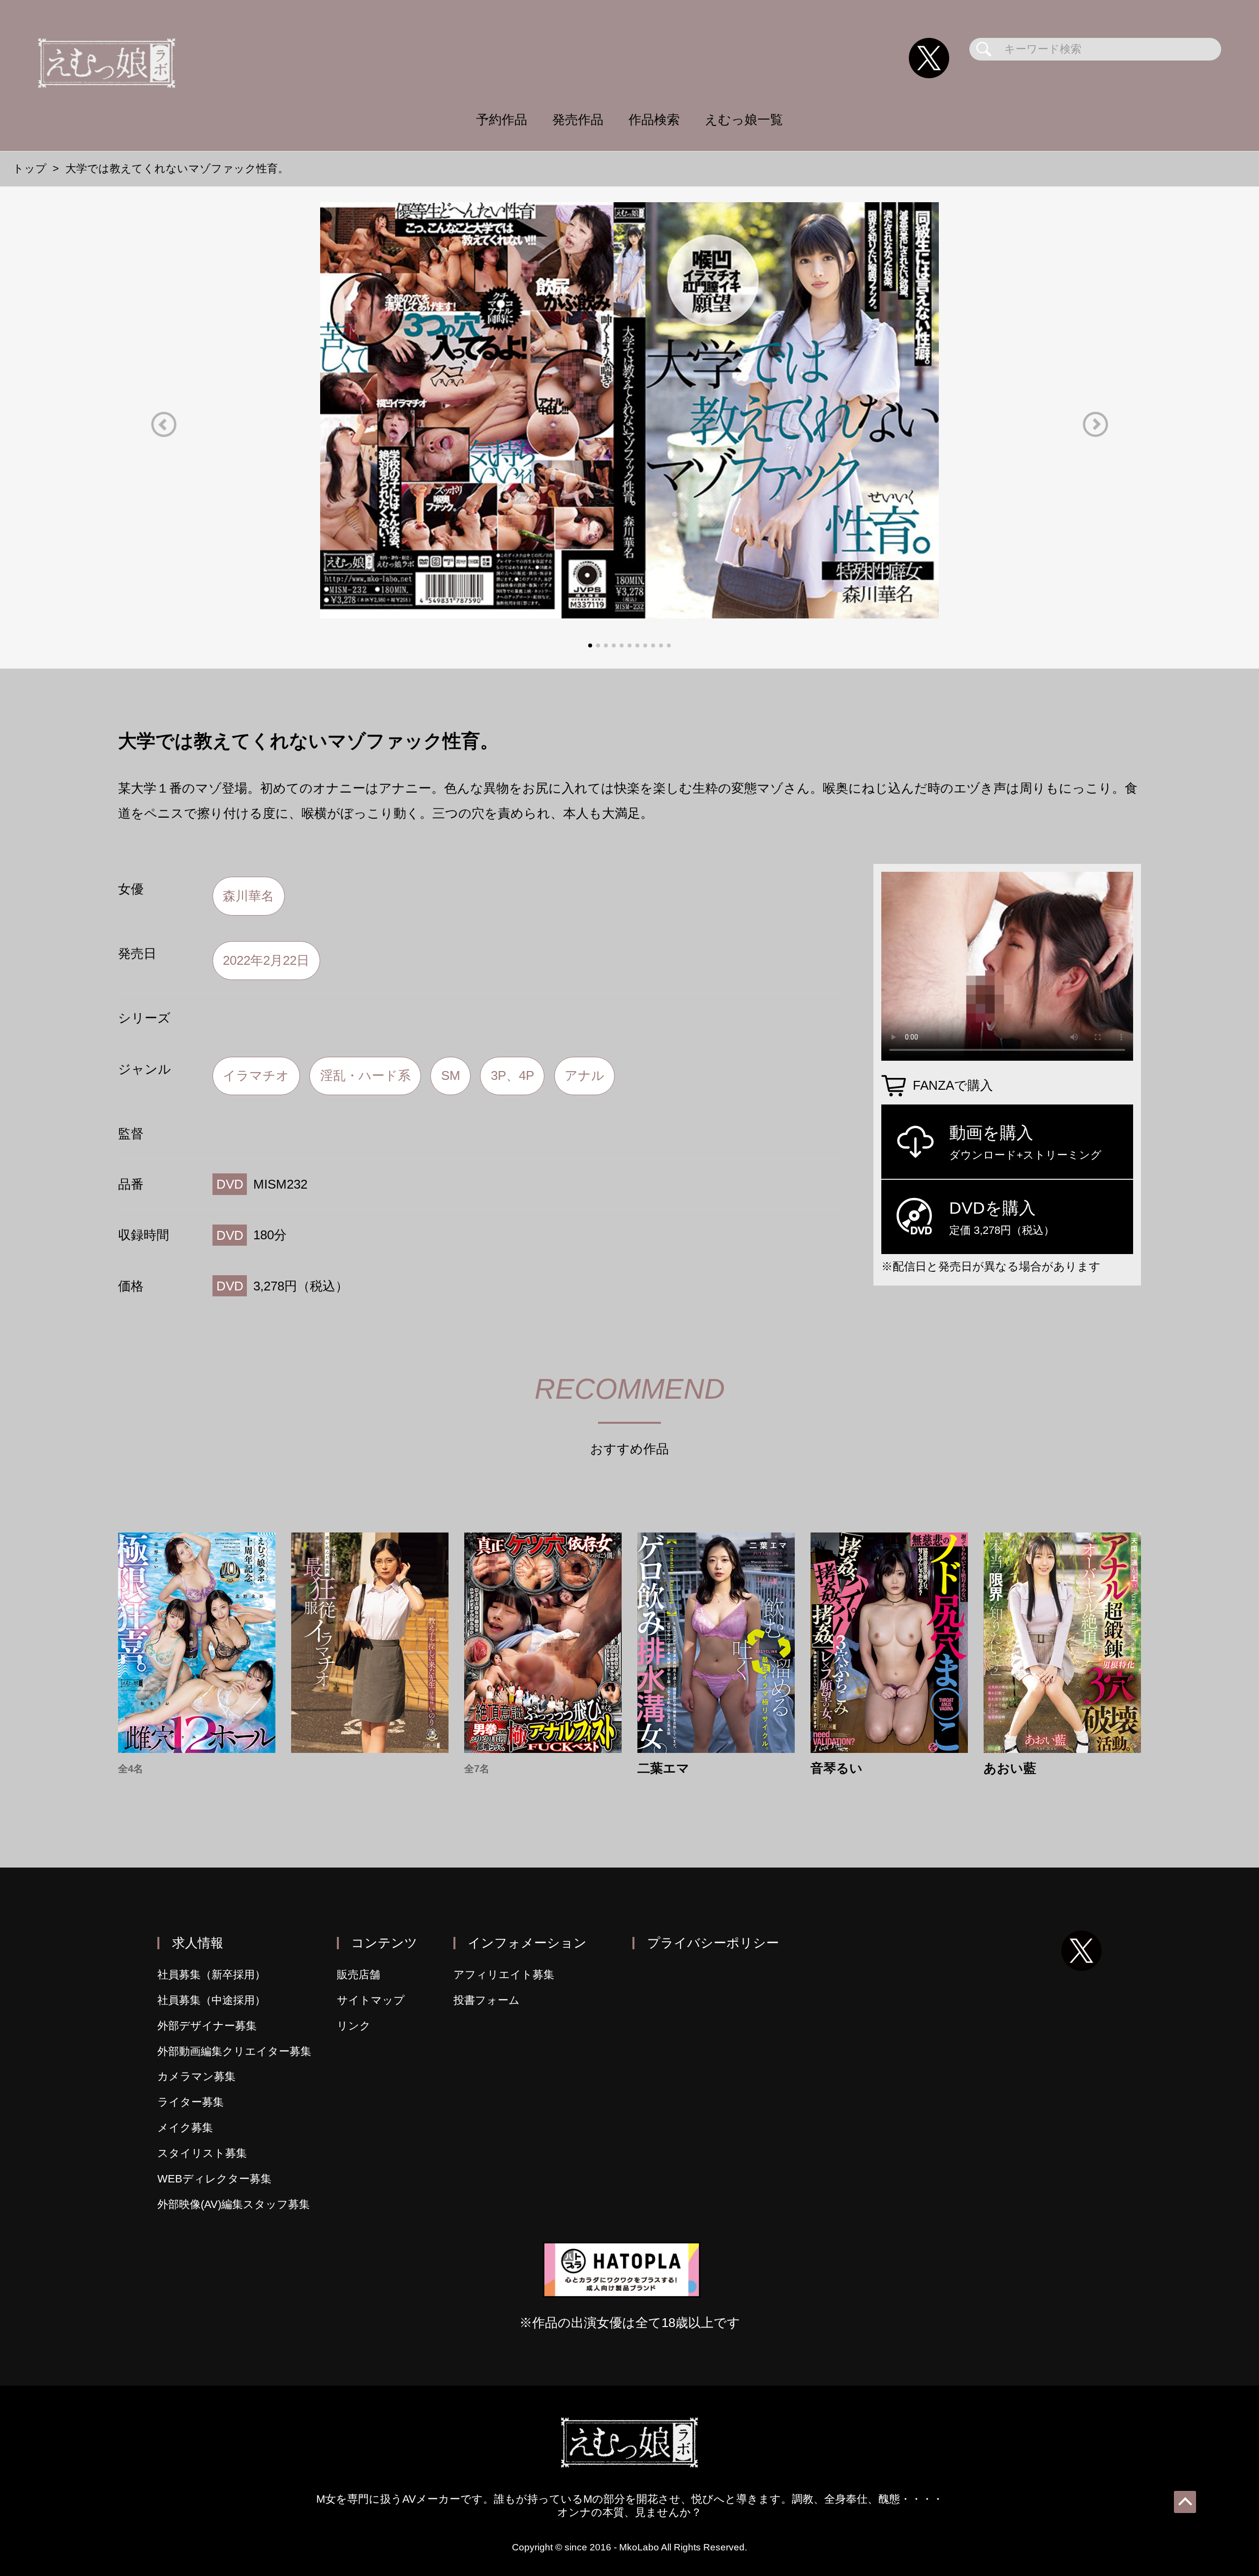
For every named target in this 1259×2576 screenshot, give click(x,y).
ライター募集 (191, 2102)
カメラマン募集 (196, 2076)
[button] (164, 424)
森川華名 (248, 896)
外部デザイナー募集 (207, 2026)
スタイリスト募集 (202, 2153)
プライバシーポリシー (713, 1943)
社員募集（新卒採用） (211, 1975)
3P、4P (512, 1075)
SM (451, 1075)
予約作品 (502, 120)
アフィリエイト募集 (504, 1975)
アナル (585, 1075)
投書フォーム (487, 2000)
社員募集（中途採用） (211, 2000)
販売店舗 (359, 1975)
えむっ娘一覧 (744, 120)
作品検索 (654, 120)
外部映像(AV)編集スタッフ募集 (234, 2204)
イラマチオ (256, 1075)
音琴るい (837, 1769)
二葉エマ (663, 1769)
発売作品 (578, 120)
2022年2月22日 (266, 960)
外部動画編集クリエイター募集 (234, 2051)
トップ (30, 169)
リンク (354, 2026)
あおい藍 (1010, 1769)
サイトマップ (371, 2000)
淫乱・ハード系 (365, 1075)
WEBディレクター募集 (214, 2179)
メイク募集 (185, 2128)
